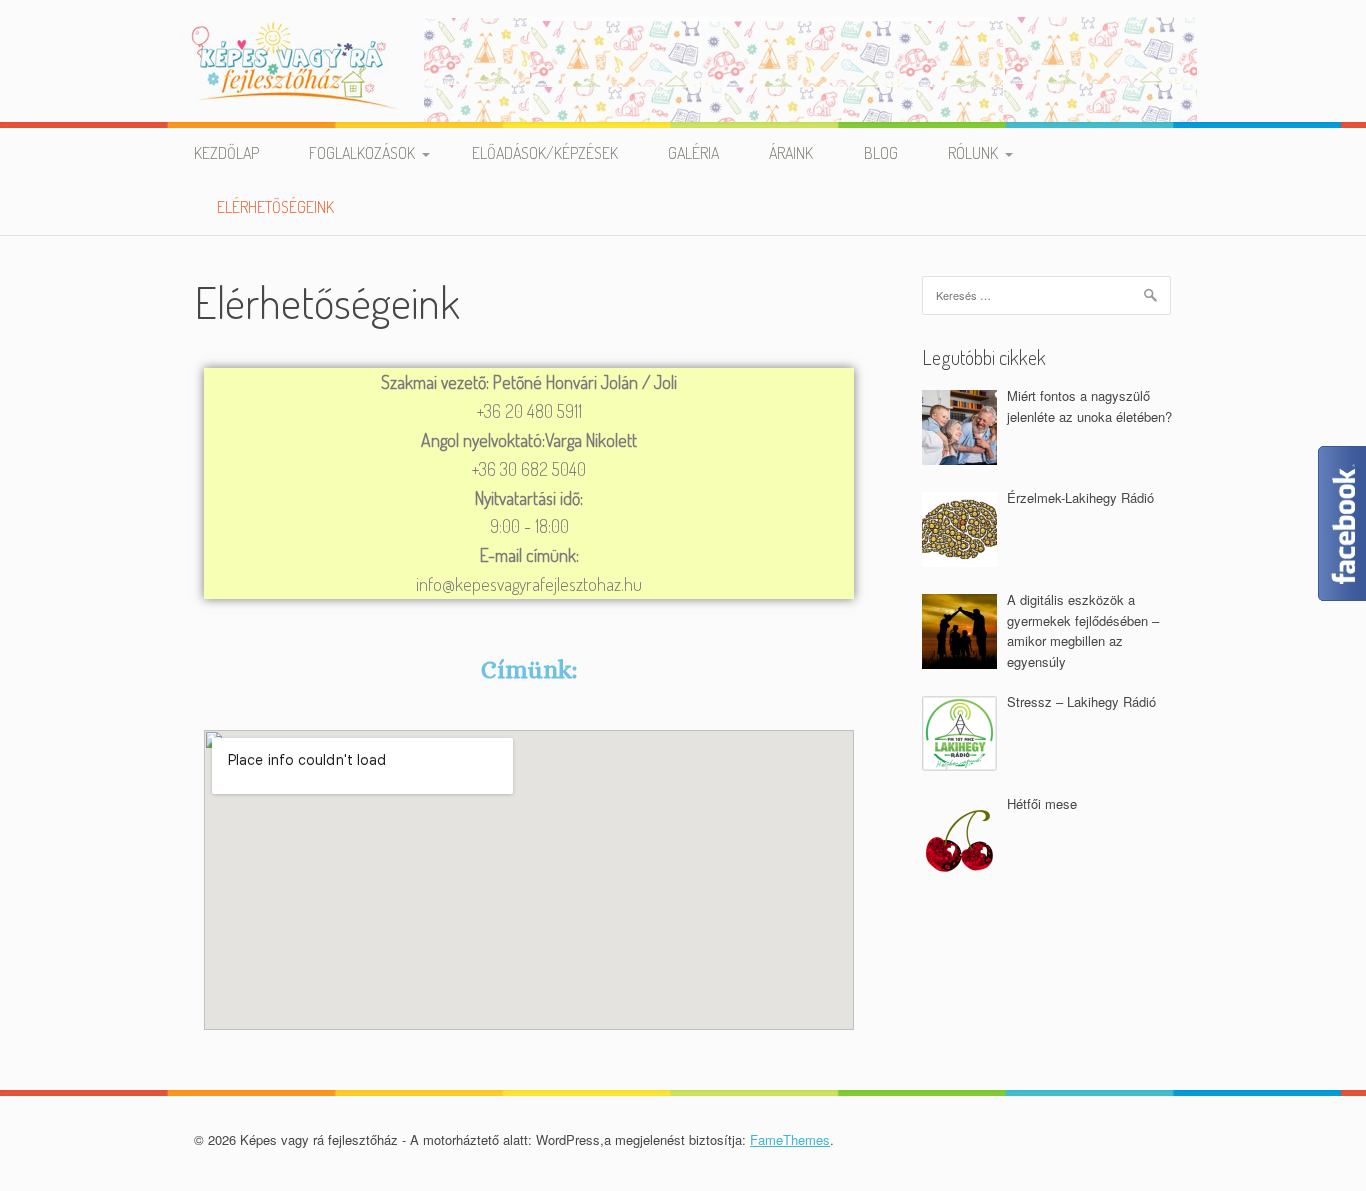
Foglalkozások (362, 153)
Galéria (693, 153)
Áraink (791, 153)
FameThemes (790, 1139)
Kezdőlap (226, 153)
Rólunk (973, 153)
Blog (881, 153)
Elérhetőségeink (275, 207)
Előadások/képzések (545, 153)
